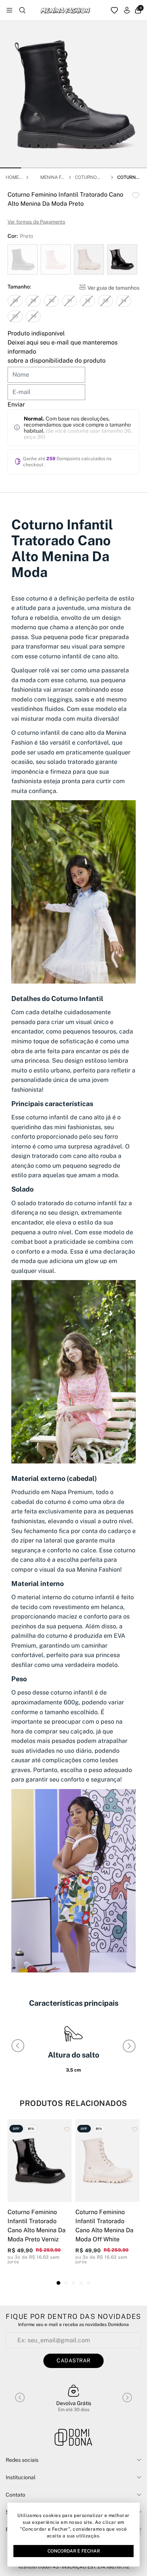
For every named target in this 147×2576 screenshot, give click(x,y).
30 (51, 301)
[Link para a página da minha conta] (127, 10)
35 (15, 316)
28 (15, 301)
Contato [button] (15, 2495)
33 (106, 301)
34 (124, 301)
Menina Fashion (52, 178)
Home (12, 177)
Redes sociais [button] (22, 2460)
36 (33, 316)
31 (70, 301)
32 (88, 301)
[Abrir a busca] (22, 10)
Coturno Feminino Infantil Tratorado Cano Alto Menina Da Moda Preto (129, 178)
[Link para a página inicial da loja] (73, 2438)
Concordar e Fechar (74, 2551)
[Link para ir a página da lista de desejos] (114, 10)
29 (33, 301)
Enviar (16, 404)
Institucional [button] (21, 2477)
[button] (11, 168)
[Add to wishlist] (136, 195)
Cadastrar (73, 2360)
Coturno (86, 177)
